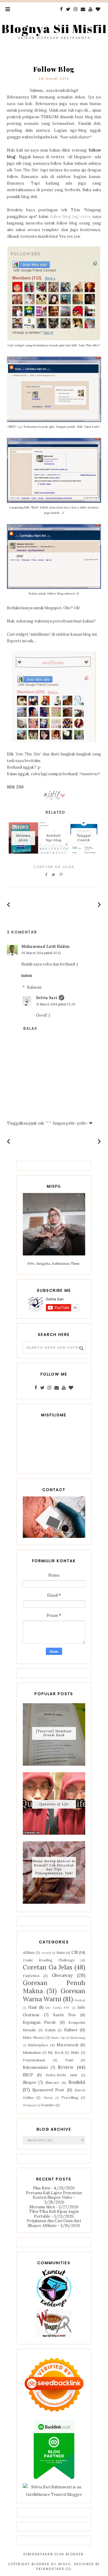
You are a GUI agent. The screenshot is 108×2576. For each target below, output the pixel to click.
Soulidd (77, 2082)
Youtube (48, 2105)
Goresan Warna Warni (54, 1995)
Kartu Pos (64, 2015)
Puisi (69, 2060)
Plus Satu (42, 2188)
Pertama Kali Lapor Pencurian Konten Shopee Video (54, 2195)
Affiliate (29, 1952)
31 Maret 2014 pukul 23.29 (56, 1004)
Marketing (78, 2038)
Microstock (68, 2045)
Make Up (58, 2038)
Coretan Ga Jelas (54, 867)
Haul (32, 2007)
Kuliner (71, 2030)
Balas (27, 976)
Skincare (52, 2082)
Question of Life (54, 1804)
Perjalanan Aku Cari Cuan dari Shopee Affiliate (54, 2223)
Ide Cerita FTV (58, 2008)
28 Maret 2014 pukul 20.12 (41, 953)
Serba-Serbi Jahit (61, 2075)
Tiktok (48, 2098)
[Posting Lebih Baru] (9, 904)
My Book (56, 2052)
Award (46, 1953)
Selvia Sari (46, 998)
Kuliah (50, 2030)
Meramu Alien (42, 2207)
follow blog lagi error (70, 217)
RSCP (28, 2075)
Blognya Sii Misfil (54, 29)
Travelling (70, 2097)
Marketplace (38, 2045)
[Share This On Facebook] (46, 875)
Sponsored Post (48, 2090)
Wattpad (29, 2105)
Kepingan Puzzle (39, 2022)
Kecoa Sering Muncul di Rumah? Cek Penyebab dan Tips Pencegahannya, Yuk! (54, 1867)
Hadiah (80, 2000)
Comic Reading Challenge (49, 1960)
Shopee (30, 2082)
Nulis (75, 2052)
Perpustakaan (34, 2060)
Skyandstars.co (54, 2569)
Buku (61, 1952)
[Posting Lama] (99, 904)
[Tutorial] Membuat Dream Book (54, 1733)
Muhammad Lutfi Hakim (45, 946)
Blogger (75, 2554)
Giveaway (62, 1975)
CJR (75, 1952)
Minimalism (32, 2052)
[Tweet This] (54, 875)
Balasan (34, 987)
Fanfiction (31, 1976)
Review (66, 2067)
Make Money (34, 2037)
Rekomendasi (35, 2067)
